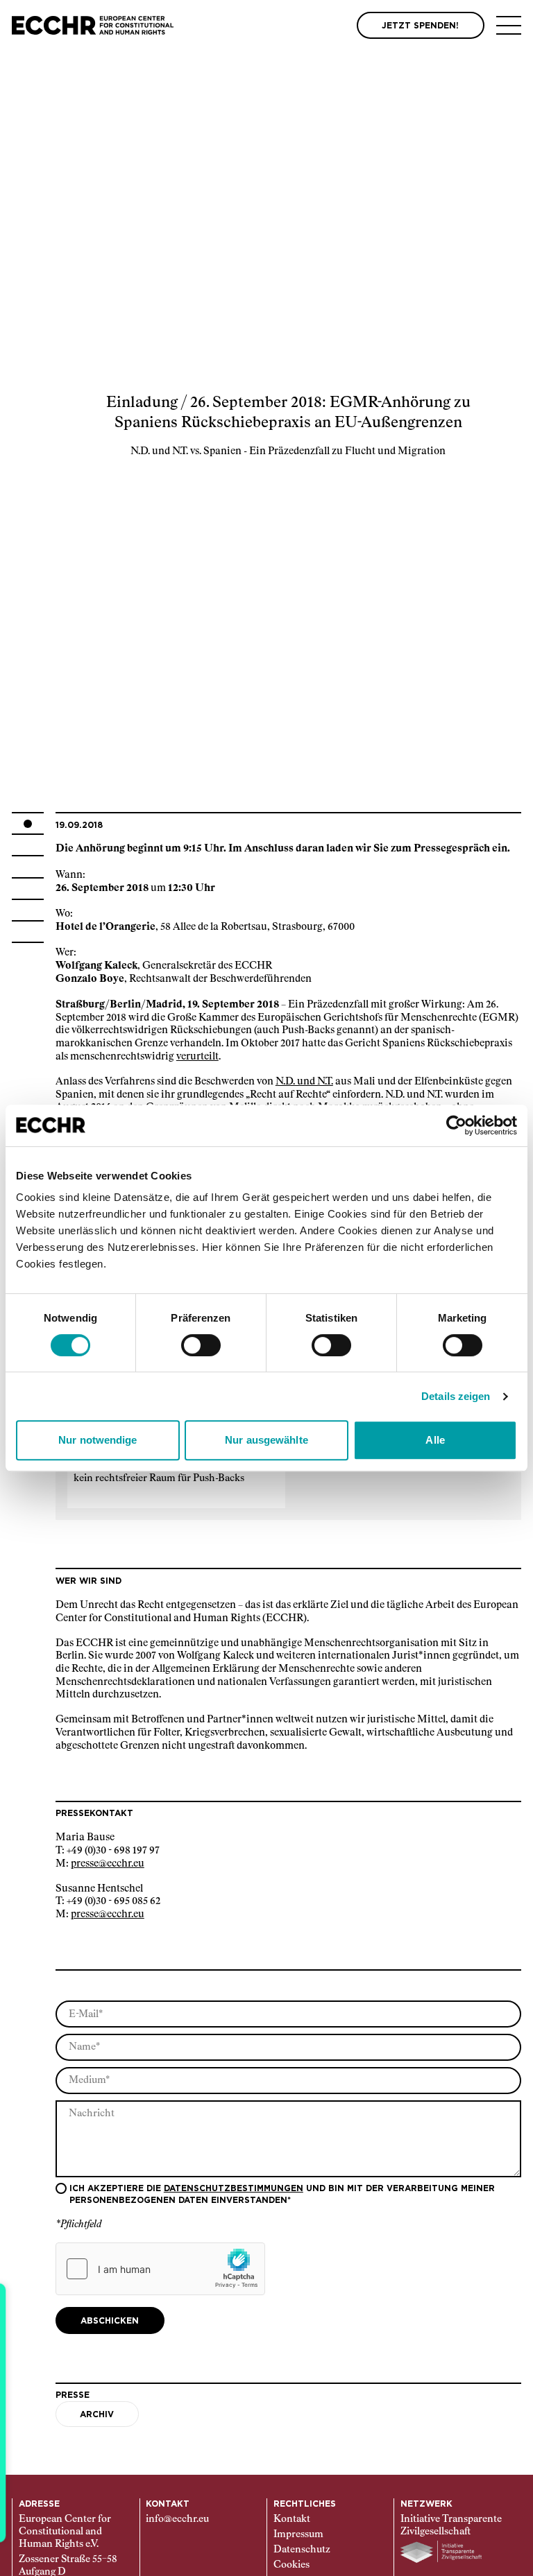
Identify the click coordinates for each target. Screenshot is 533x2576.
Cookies (291, 2565)
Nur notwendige (98, 1440)
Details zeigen (456, 1396)
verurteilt (197, 1057)
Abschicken (110, 2321)
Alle (435, 1440)
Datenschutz (302, 2550)
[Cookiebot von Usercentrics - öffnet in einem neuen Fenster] (456, 1125)
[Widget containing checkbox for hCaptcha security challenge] (160, 2269)
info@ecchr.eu (177, 2519)
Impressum (298, 2534)
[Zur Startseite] (93, 25)
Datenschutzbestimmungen (234, 2188)
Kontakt (292, 2519)
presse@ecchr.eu (108, 1864)
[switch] (201, 1345)
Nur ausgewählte (266, 1440)
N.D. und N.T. (304, 1082)
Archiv (97, 2414)
